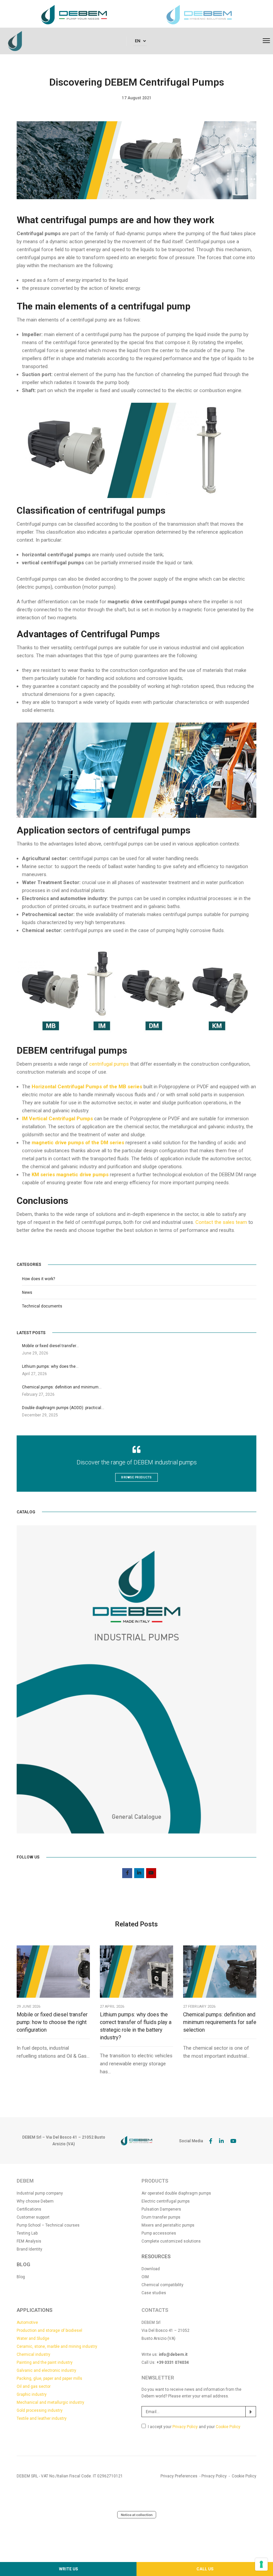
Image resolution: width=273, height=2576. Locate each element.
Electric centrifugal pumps (166, 2201)
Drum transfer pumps (161, 2217)
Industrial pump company (40, 2193)
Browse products (136, 1477)
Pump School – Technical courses (48, 2225)
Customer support (33, 2217)
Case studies (154, 2293)
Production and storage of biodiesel (49, 2330)
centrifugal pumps (109, 1064)
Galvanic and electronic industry (46, 2370)
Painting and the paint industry (45, 2362)
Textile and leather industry (42, 2418)
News (27, 1292)
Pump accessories (159, 2233)
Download (151, 2269)
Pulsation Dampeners (161, 2209)
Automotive (27, 2322)
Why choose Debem (35, 2201)
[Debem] (15, 41)
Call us (205, 2569)
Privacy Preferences (179, 2476)
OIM (145, 2277)
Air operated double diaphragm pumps (176, 2193)
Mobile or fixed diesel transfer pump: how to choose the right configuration (52, 2022)
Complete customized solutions (171, 2241)
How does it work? (38, 1279)
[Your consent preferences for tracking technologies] (261, 2564)
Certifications (29, 2209)
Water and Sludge (33, 2338)
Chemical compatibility (162, 2285)
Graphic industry (32, 2394)
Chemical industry (33, 2354)
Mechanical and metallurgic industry (50, 2402)
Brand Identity (29, 2249)
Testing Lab (27, 2233)
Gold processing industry (40, 2410)
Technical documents (42, 1306)
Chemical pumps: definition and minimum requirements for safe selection (220, 2022)
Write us (68, 2569)
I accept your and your (194, 2427)
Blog (21, 2277)
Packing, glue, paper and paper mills (49, 2378)
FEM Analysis (29, 2241)
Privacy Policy (185, 2427)
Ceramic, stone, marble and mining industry (57, 2346)
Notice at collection (137, 2515)
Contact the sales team (221, 1222)
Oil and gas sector (34, 2386)
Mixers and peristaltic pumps (168, 2225)
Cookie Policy (228, 2427)
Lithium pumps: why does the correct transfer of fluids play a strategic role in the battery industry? (136, 2026)
